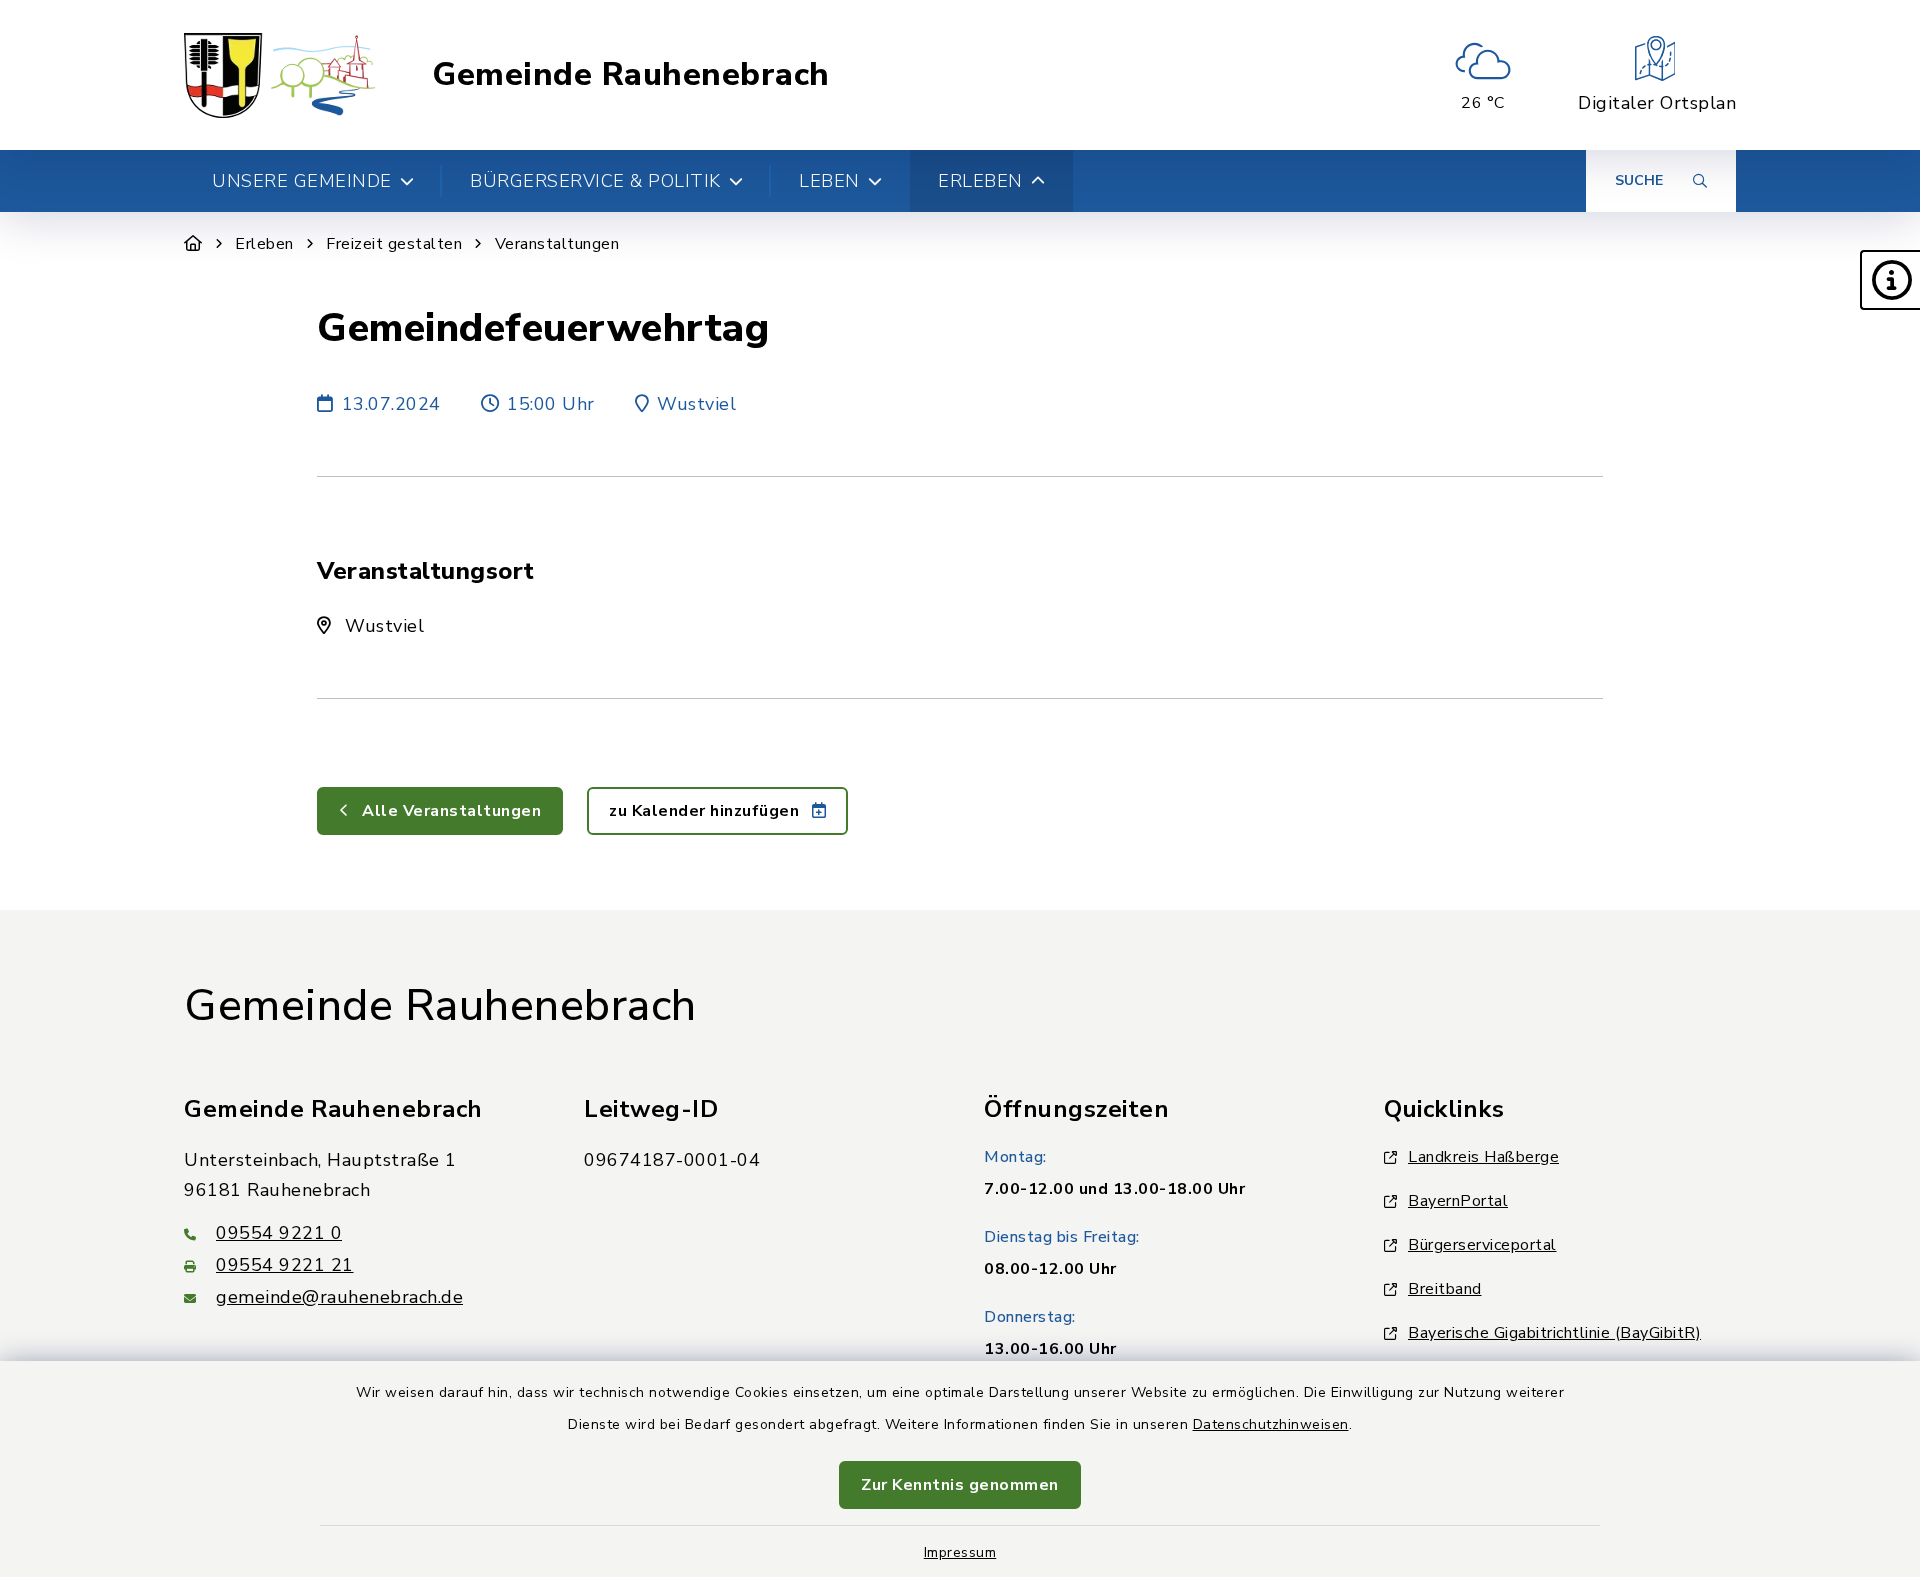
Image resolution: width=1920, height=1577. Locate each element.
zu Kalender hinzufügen (706, 811)
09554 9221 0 (279, 1233)
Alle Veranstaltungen (450, 811)
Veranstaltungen (557, 244)
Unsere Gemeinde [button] (302, 181)
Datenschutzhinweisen (1271, 1424)
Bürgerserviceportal (1482, 1245)
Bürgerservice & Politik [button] (595, 181)
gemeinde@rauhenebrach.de (339, 1297)
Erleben (264, 244)
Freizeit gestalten (394, 244)
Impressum (960, 1552)
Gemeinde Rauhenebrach (631, 75)
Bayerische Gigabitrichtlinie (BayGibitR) (1554, 1333)
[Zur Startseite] (193, 244)
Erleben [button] (980, 181)
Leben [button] (829, 181)
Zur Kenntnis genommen (960, 1485)
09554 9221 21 (285, 1265)
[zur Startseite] (280, 75)
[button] (1890, 280)
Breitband (1445, 1289)
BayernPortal (1458, 1201)
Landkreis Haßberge (1483, 1157)
